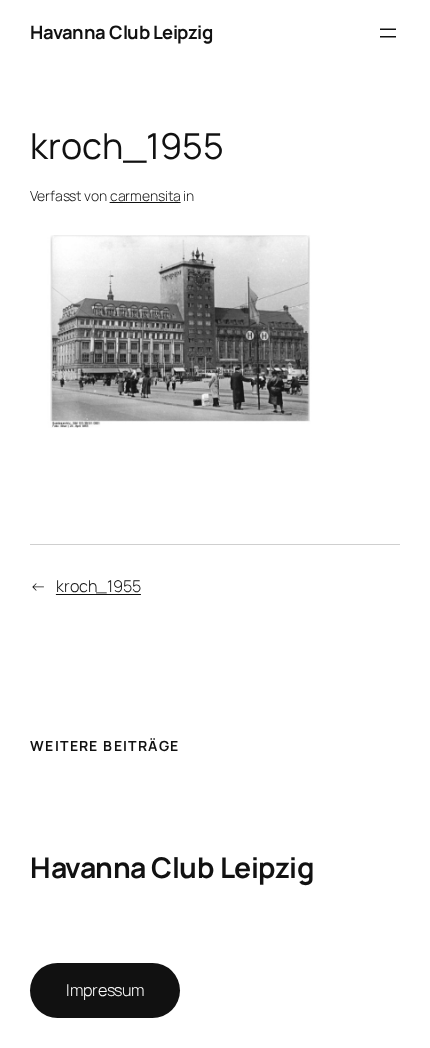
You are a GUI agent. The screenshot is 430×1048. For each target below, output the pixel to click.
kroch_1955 (98, 586)
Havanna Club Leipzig (121, 32)
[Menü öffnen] (388, 33)
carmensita (145, 195)
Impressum (105, 990)
